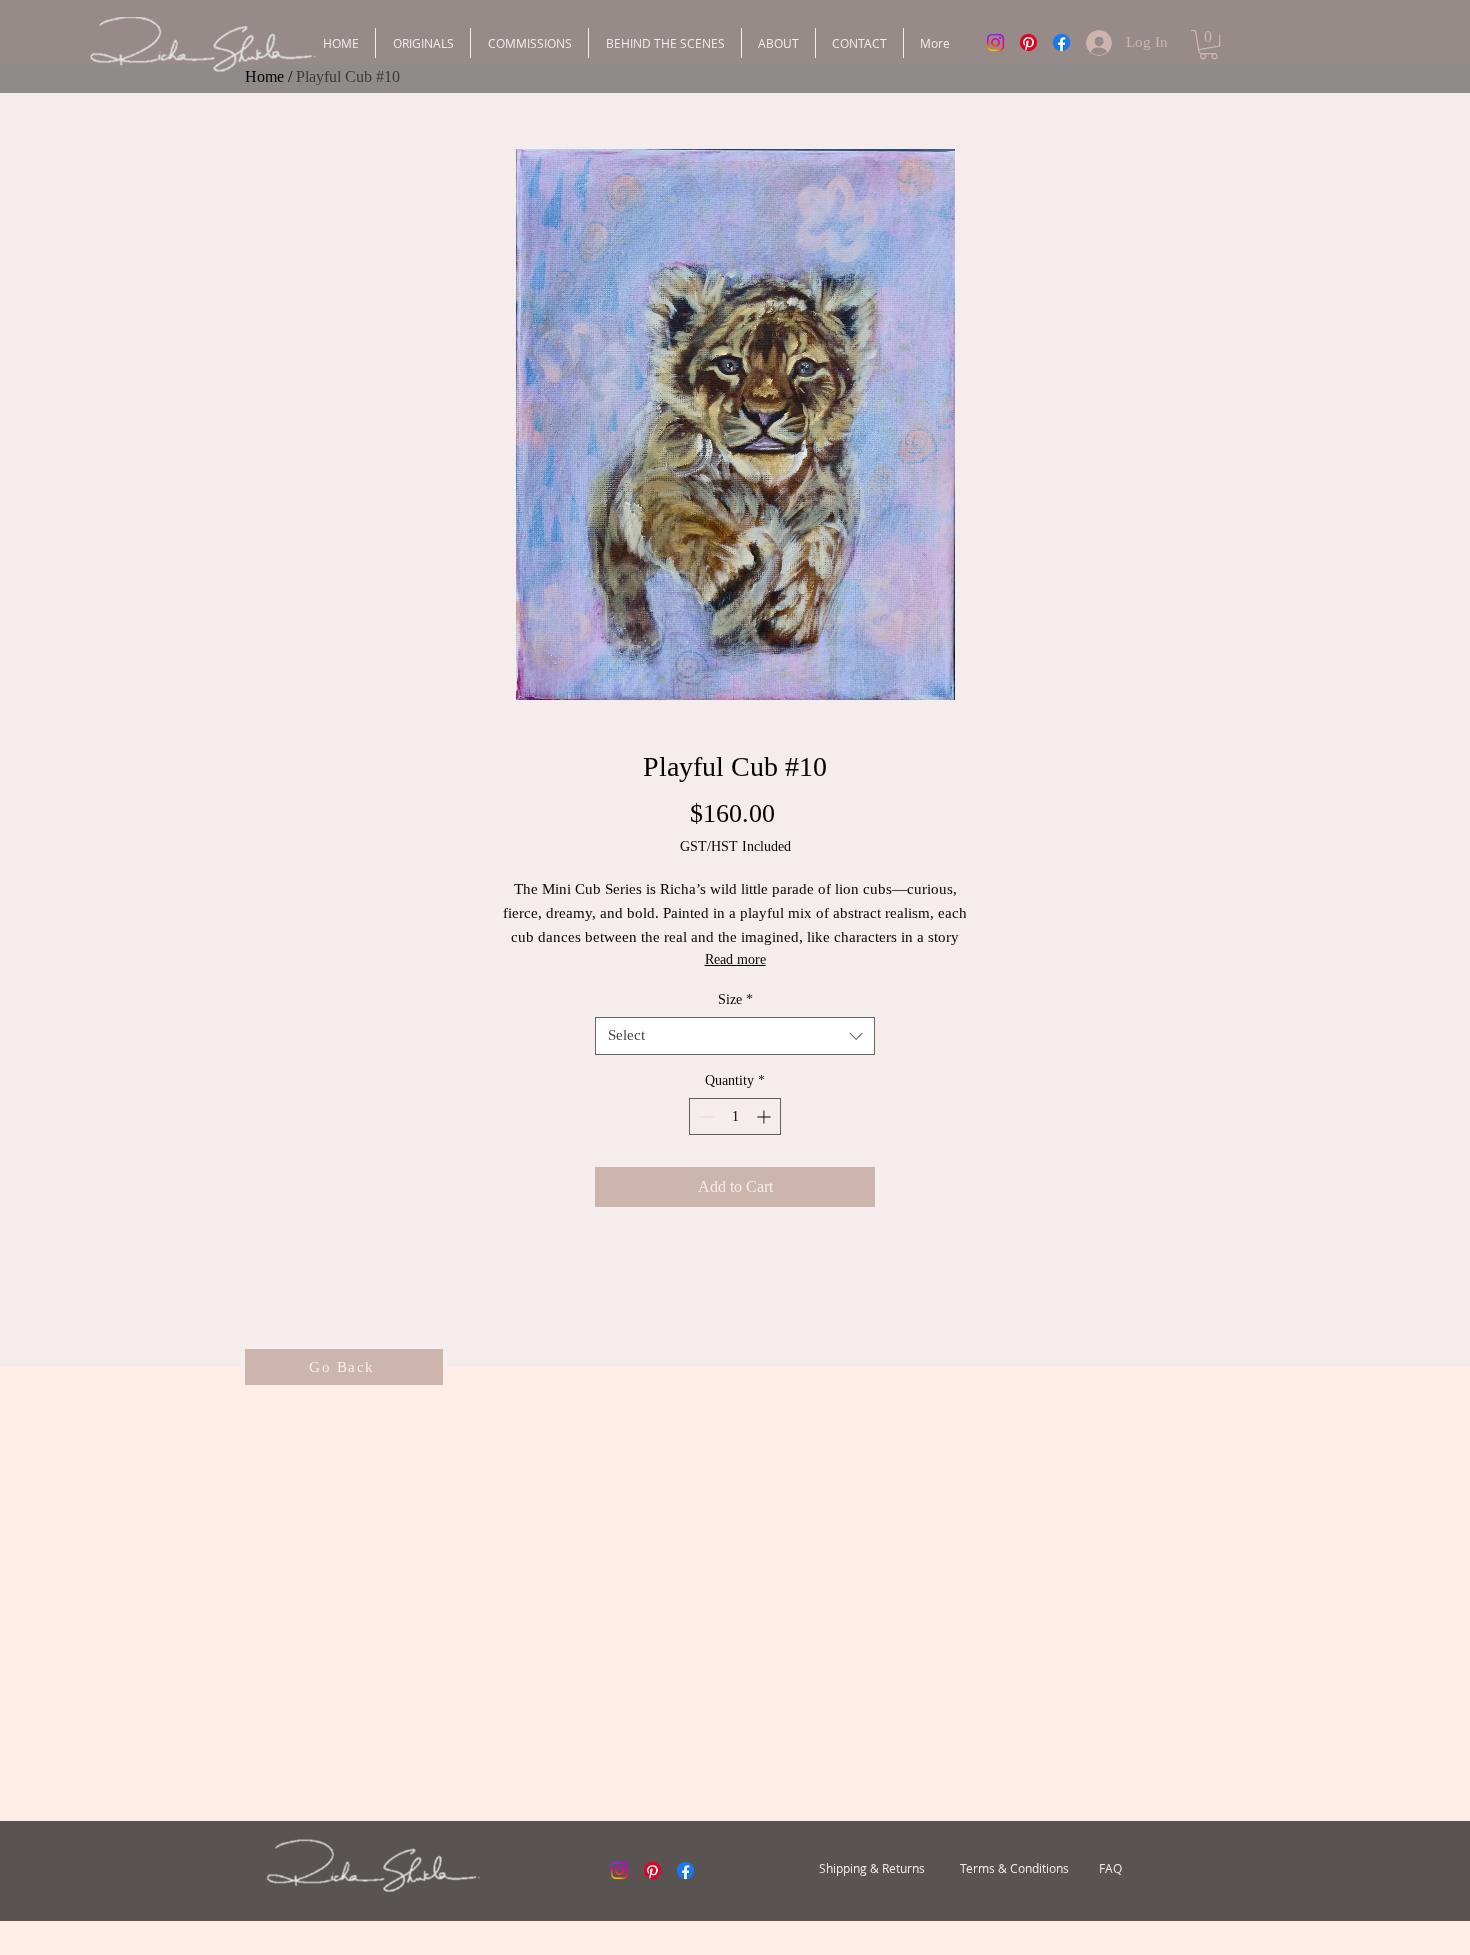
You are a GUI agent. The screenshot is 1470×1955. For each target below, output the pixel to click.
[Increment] (765, 1116)
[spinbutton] (735, 1116)
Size (735, 999)
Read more (735, 959)
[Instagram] (995, 42)
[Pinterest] (1028, 42)
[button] (1208, 44)
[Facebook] (1061, 42)
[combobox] (735, 1036)
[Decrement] (704, 1116)
